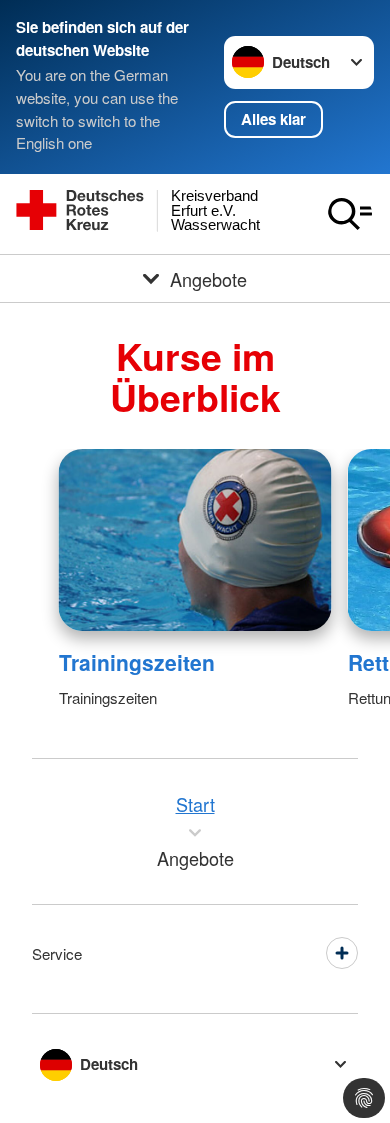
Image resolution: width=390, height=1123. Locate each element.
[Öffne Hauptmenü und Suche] (350, 214)
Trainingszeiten (137, 662)
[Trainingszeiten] (195, 540)
